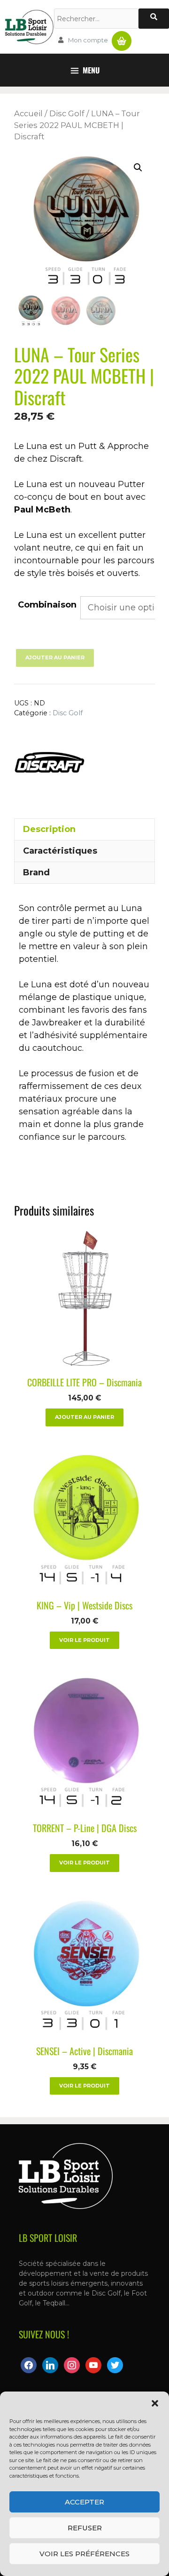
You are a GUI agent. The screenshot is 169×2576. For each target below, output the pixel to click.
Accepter (84, 2502)
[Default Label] (50, 2365)
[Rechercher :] (96, 19)
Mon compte (88, 40)
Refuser (85, 2528)
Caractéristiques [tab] (60, 851)
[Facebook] (29, 2365)
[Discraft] (49, 764)
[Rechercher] (154, 19)
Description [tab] (49, 829)
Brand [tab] (36, 872)
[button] (155, 2403)
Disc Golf (67, 113)
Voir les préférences (84, 2554)
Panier (122, 37)
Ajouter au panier (55, 657)
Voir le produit (84, 1640)
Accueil (28, 113)
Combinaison (47, 605)
